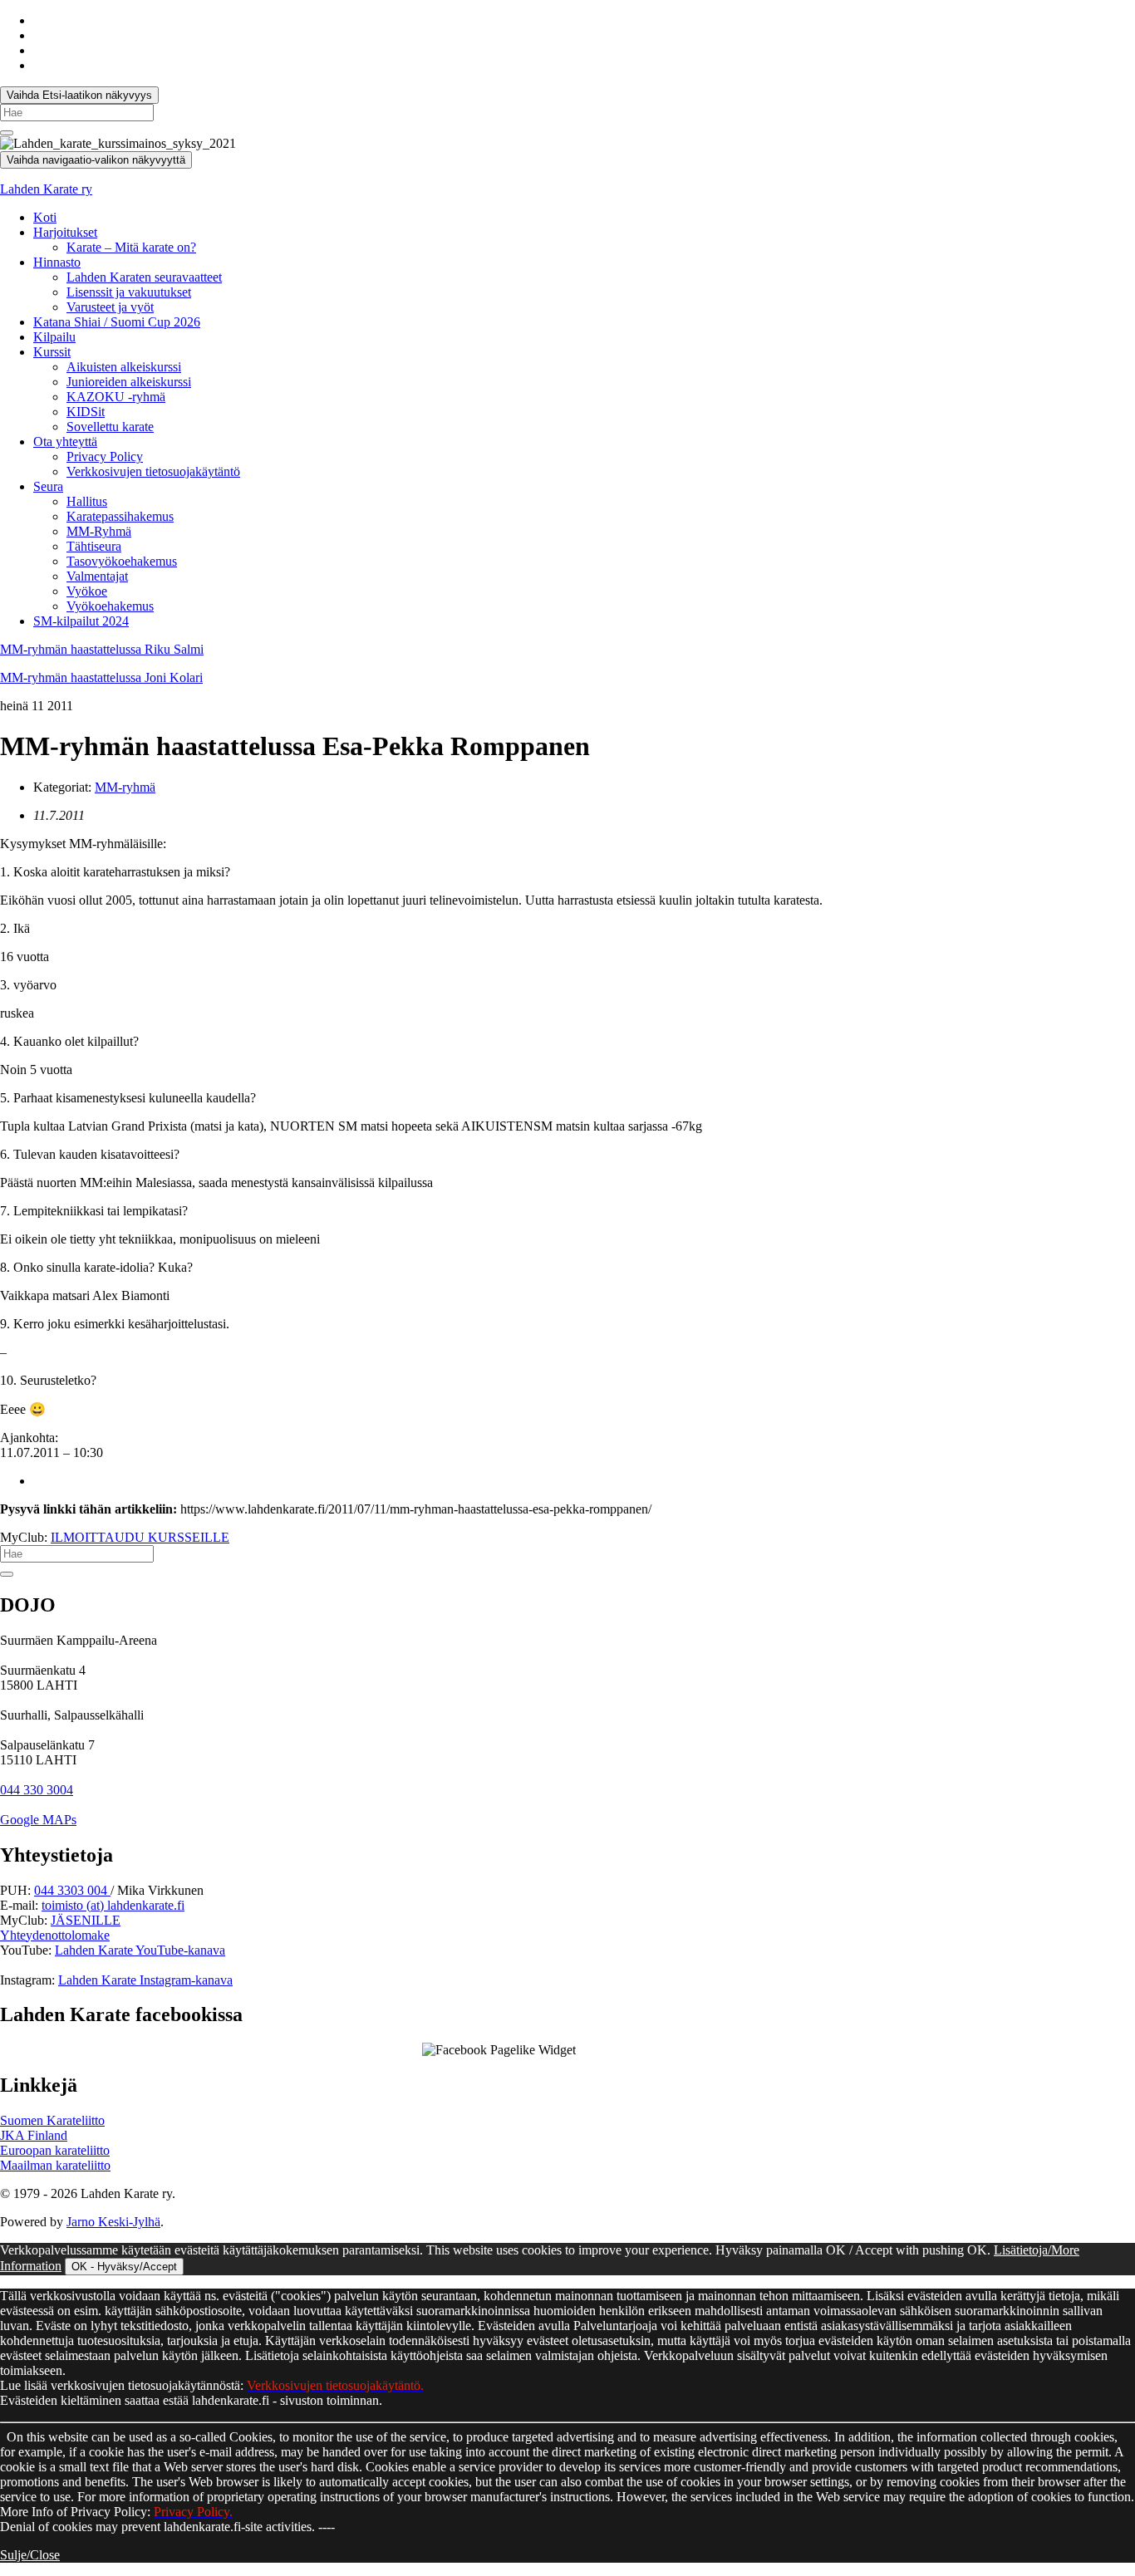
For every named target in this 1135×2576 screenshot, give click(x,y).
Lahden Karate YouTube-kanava (140, 1950)
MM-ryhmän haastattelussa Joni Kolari (101, 677)
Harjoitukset (65, 232)
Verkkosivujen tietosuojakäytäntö (153, 471)
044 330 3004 (37, 1790)
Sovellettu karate (110, 427)
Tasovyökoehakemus (122, 561)
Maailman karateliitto (55, 2165)
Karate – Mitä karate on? (131, 247)
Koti (45, 217)
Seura (48, 486)
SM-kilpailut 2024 (81, 621)
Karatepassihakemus (120, 516)
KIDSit (86, 412)
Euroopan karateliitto (55, 2150)
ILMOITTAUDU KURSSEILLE (140, 1537)
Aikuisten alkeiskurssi (124, 367)
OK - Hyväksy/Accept (124, 2267)
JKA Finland (34, 2135)
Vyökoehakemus (110, 606)
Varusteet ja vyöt (110, 307)
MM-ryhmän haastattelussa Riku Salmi (102, 649)
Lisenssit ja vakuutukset (129, 292)
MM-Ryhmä (99, 531)
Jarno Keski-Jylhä (113, 2222)
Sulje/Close (30, 2555)
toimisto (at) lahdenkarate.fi (113, 1905)
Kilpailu (54, 337)
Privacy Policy (105, 456)
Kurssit (52, 352)
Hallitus (87, 501)
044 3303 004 (72, 1890)
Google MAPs (38, 1820)
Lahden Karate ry (46, 189)
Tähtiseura (94, 546)
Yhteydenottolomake (55, 1935)
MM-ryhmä (125, 787)
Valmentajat (97, 576)
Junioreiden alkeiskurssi (129, 382)
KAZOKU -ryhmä (116, 397)
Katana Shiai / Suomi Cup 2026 (117, 322)
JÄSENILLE (86, 1920)
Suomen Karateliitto (52, 2120)
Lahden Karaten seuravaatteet (144, 277)
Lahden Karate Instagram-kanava (145, 1980)
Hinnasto (57, 262)
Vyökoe (87, 591)
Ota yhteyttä (65, 442)
